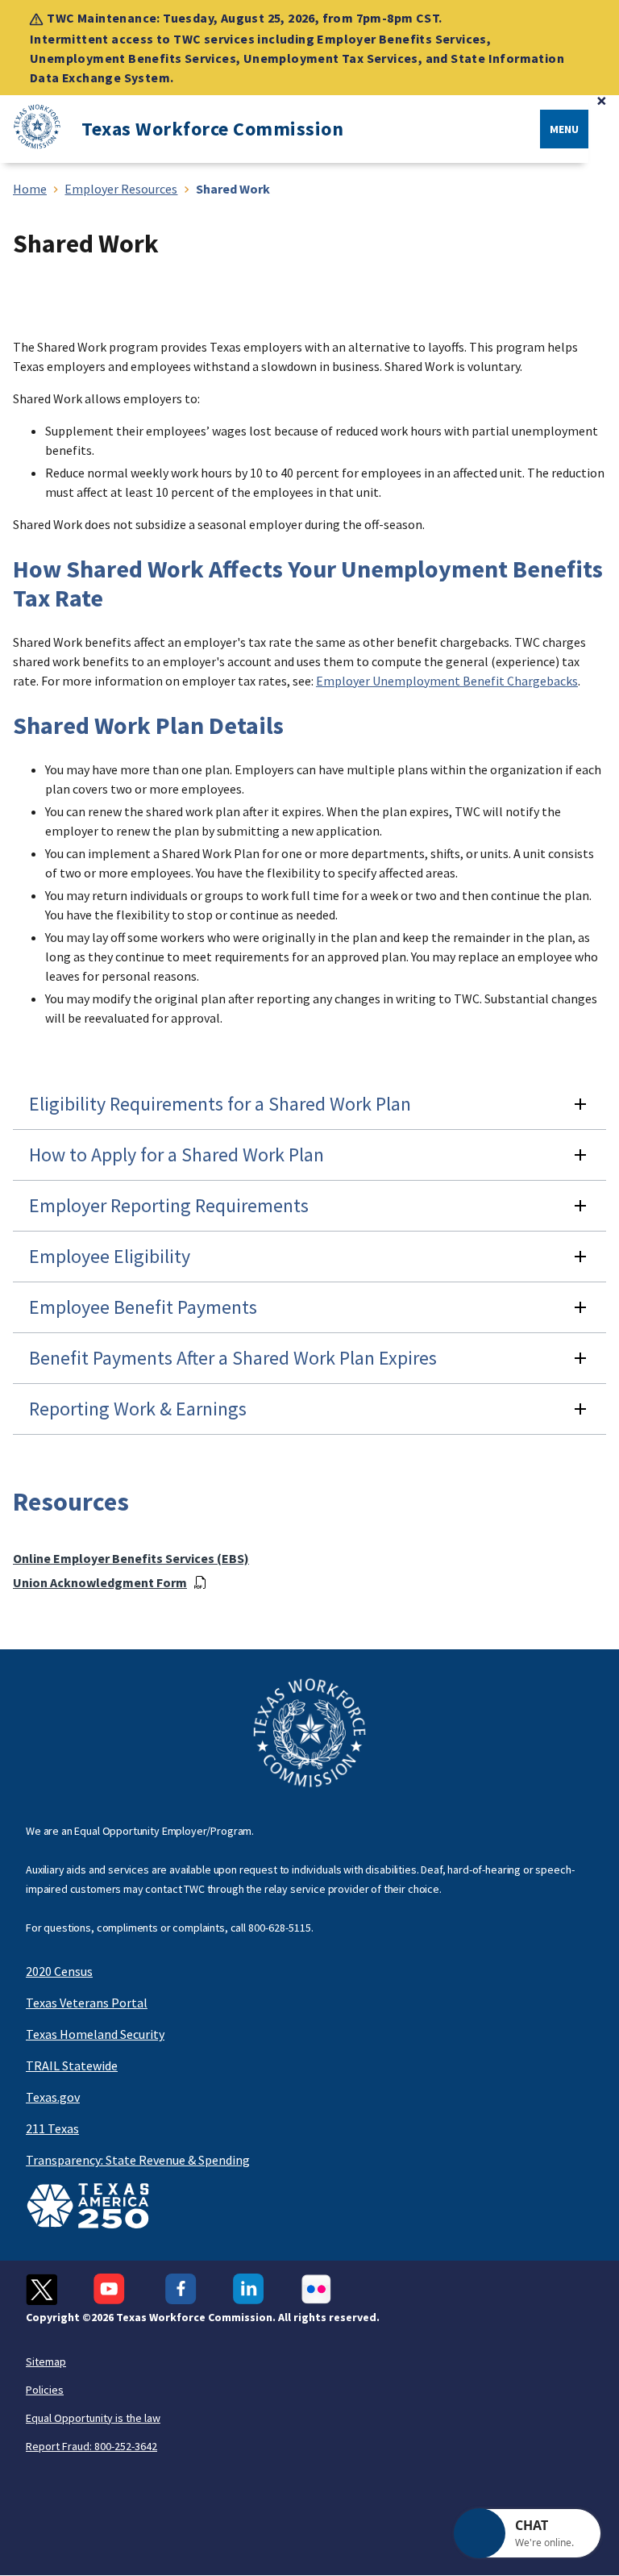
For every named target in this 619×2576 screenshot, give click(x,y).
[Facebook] (181, 2289)
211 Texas (52, 2128)
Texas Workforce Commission (212, 129)
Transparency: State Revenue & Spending (138, 2160)
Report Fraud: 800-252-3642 (91, 2446)
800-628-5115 (280, 1928)
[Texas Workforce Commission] (31, 129)
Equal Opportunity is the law (93, 2418)
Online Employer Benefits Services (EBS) (131, 1558)
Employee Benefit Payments (143, 1307)
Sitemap (46, 2361)
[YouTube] (111, 2289)
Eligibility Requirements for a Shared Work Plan (220, 1104)
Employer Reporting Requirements (169, 1205)
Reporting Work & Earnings (138, 1409)
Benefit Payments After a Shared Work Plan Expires (233, 1358)
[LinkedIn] (249, 2289)
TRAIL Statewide (72, 2065)
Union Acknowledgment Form (100, 1582)
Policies (45, 2390)
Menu (564, 129)
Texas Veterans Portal (87, 2003)
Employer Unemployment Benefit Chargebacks (447, 681)
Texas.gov (53, 2097)
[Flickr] (316, 2289)
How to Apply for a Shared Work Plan (177, 1155)
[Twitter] (42, 2289)
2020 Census (59, 1971)
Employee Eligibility (110, 1256)
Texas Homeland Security (95, 2034)
